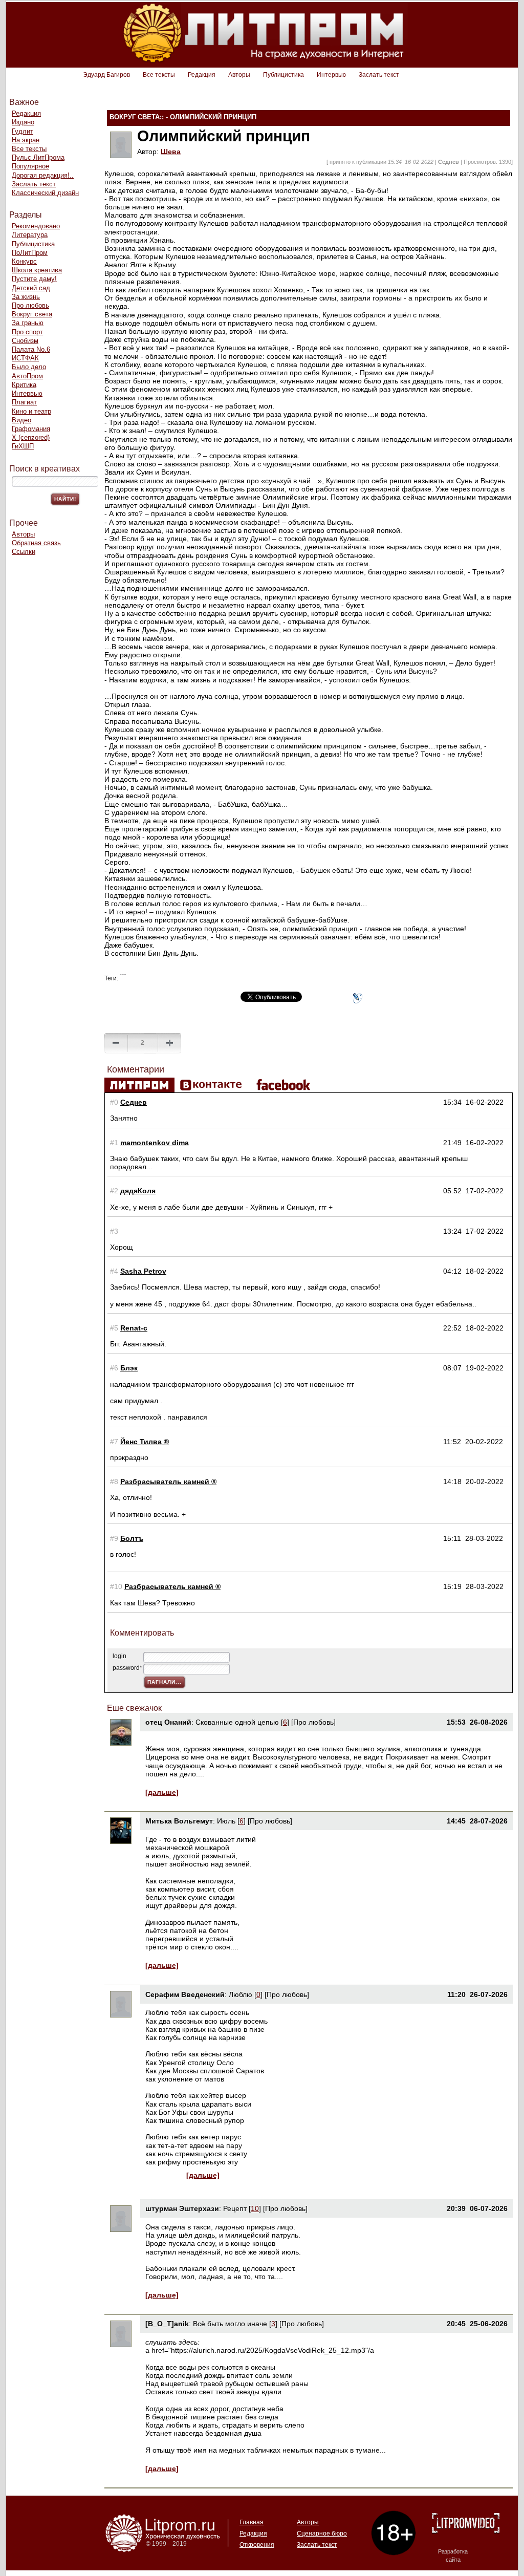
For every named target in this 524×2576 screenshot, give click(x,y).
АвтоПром (27, 376)
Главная (252, 2522)
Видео (21, 420)
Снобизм (25, 341)
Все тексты (159, 75)
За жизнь (26, 297)
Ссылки (24, 552)
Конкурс (24, 261)
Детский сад (31, 288)
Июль (226, 1821)
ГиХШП (23, 446)
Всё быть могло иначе (230, 2324)
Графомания (31, 429)
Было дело (29, 367)
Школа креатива (37, 270)
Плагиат (24, 402)
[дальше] (162, 1792)
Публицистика (283, 75)
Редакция (202, 75)
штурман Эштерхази (182, 2208)
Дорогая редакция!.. (43, 175)
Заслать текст (379, 75)
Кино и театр (31, 411)
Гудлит (23, 131)
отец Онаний (168, 1722)
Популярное (30, 166)
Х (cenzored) (31, 437)
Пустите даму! (34, 279)
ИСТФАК (25, 358)
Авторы (239, 75)
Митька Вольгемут (179, 1821)
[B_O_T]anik (167, 2324)
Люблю (241, 1994)
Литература (30, 235)
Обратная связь (36, 543)
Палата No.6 (31, 349)
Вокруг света (32, 314)
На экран (26, 140)
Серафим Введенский (185, 1994)
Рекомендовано (36, 226)
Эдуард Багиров (106, 75)
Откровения (257, 2545)
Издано (23, 122)
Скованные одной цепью (237, 1722)
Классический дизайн (45, 193)
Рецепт (235, 2208)
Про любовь (30, 305)
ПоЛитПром (30, 253)
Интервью (331, 75)
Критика (24, 385)
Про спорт (27, 332)
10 (255, 2208)
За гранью (28, 323)
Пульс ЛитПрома (38, 157)
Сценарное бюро (322, 2534)
